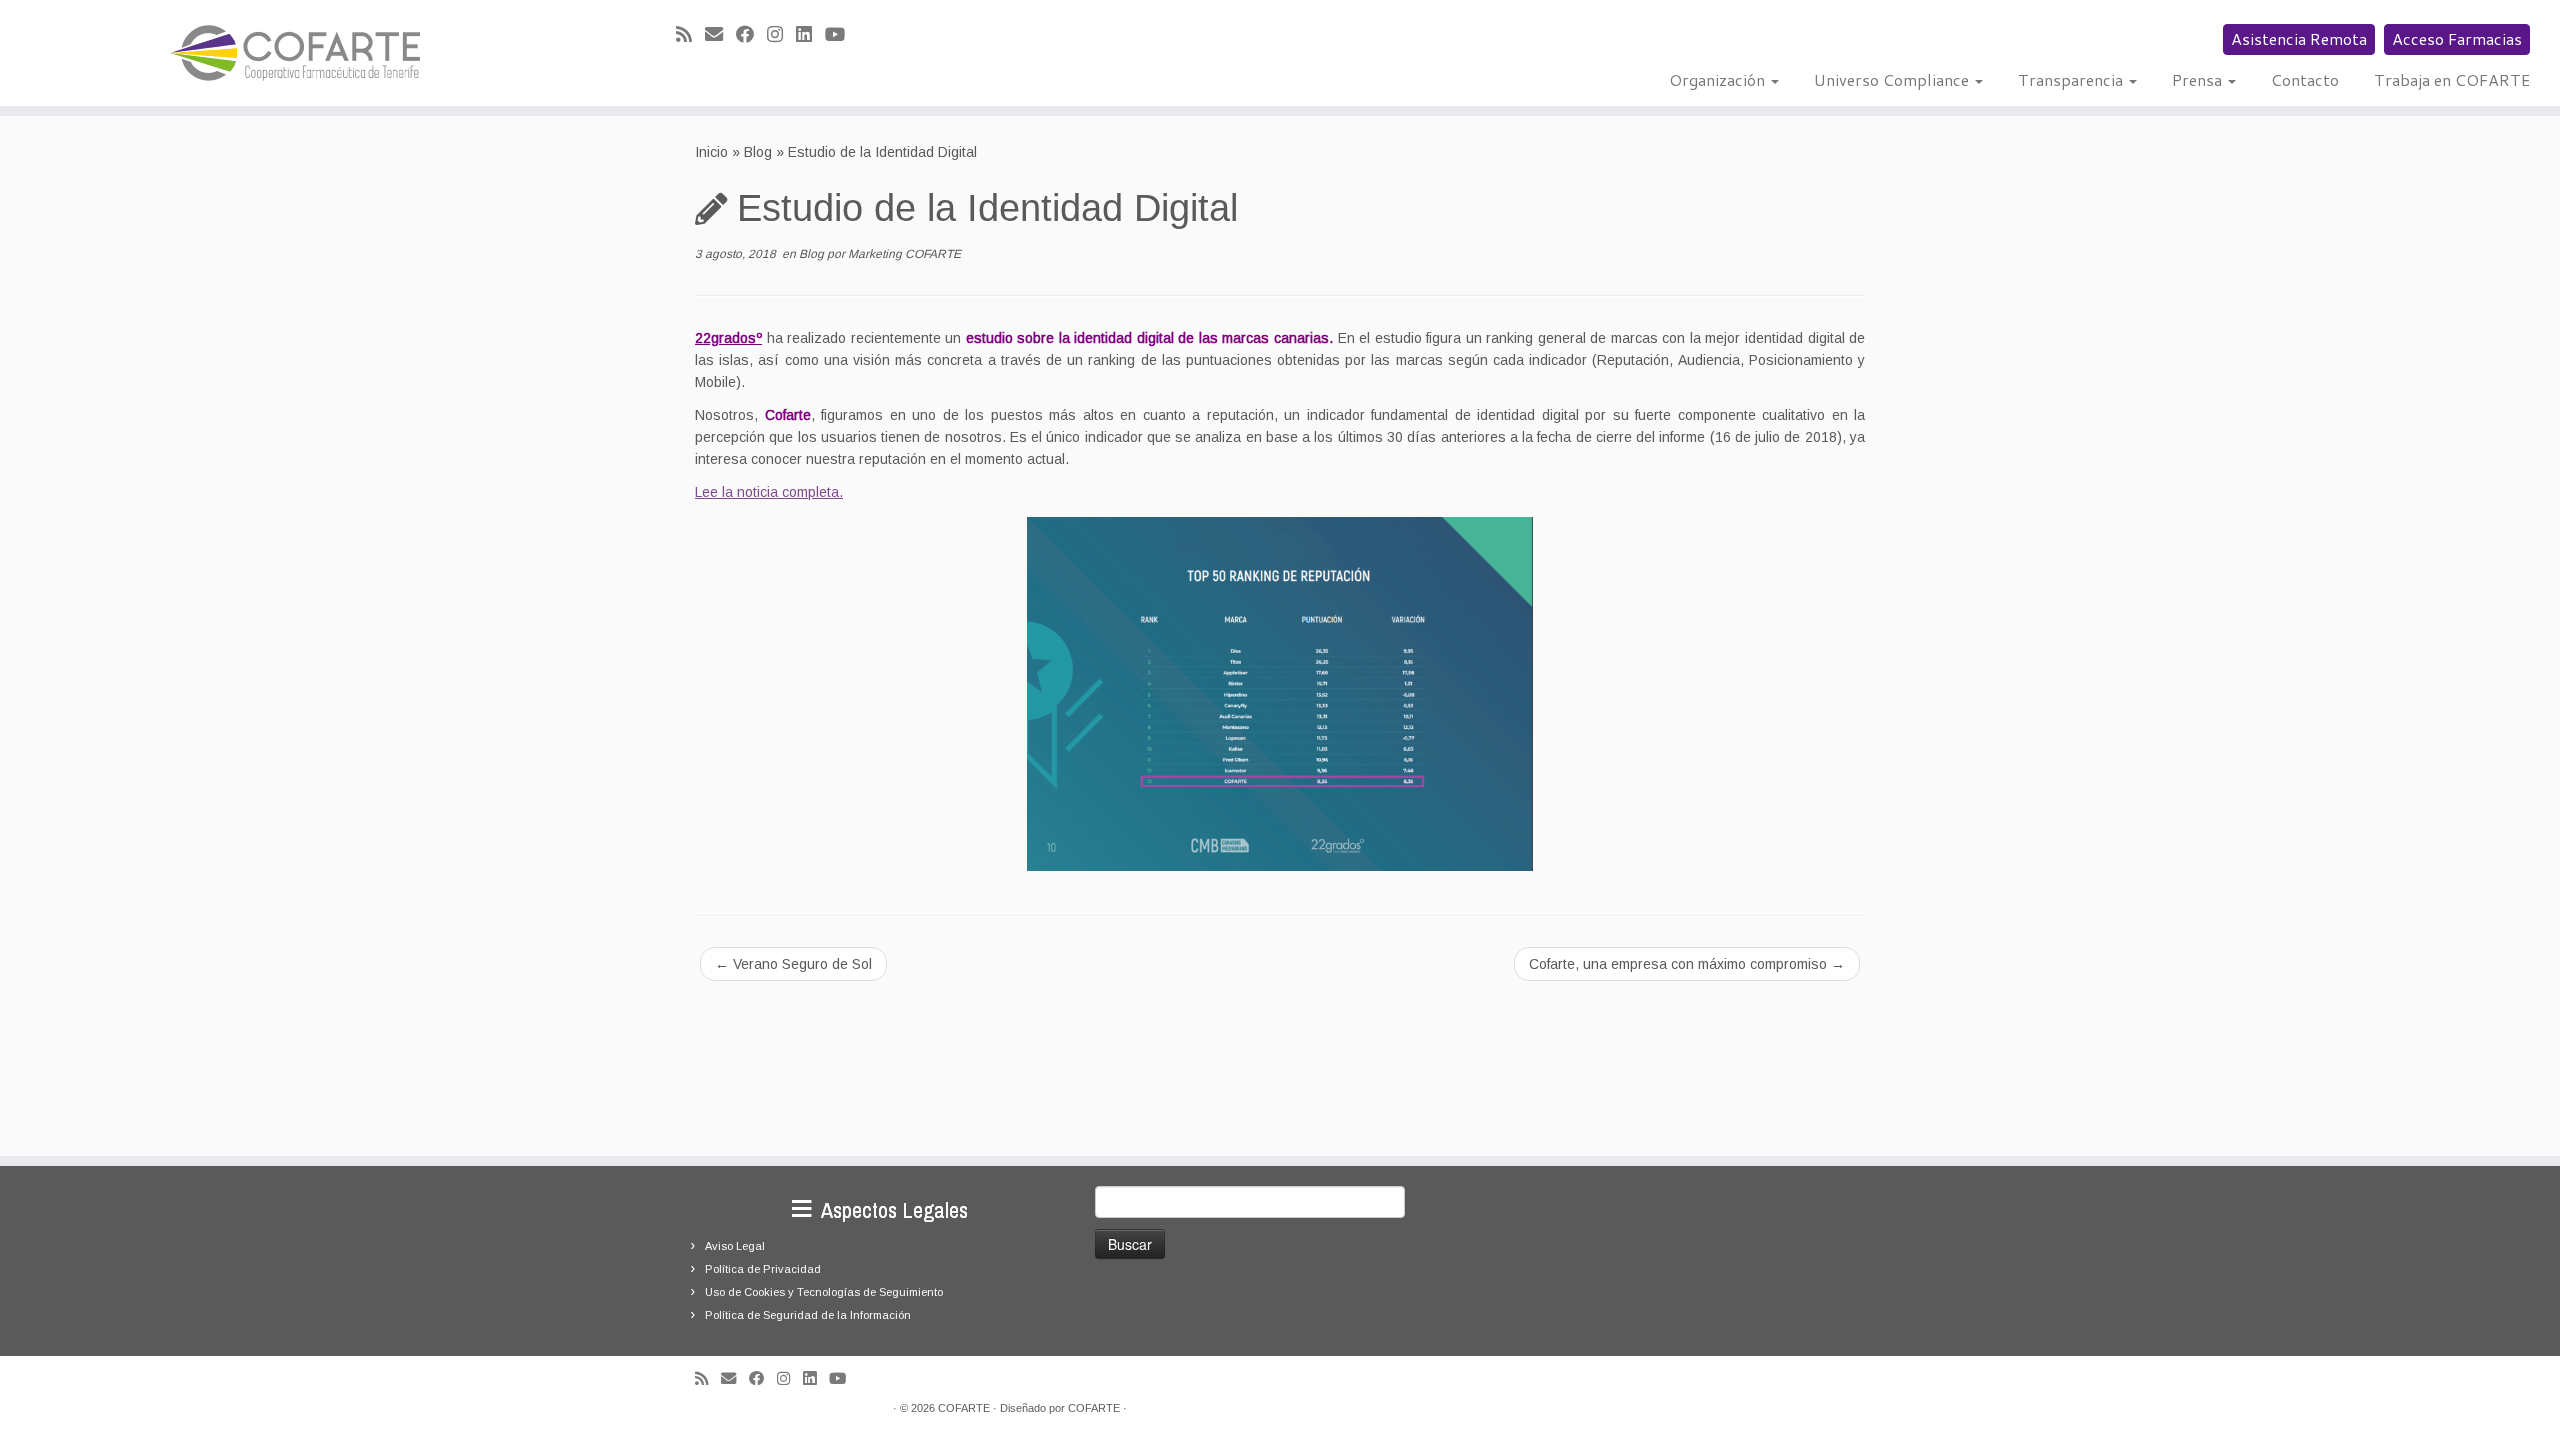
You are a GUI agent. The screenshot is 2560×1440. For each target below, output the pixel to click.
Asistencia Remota (2299, 38)
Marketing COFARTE (904, 254)
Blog (758, 152)
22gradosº (728, 338)
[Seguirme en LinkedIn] (810, 35)
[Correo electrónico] (720, 35)
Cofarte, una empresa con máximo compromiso (1687, 964)
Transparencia (2072, 79)
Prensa (2199, 79)
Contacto (2305, 79)
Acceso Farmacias (2457, 38)
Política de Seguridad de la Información (808, 1315)
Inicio (711, 152)
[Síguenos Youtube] (841, 35)
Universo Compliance (1893, 79)
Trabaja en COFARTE (2452, 79)
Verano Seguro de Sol (793, 964)
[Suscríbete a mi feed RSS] (690, 35)
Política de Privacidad (763, 1269)
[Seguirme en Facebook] (751, 35)
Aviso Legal (735, 1246)
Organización (1719, 79)
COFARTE (964, 1408)
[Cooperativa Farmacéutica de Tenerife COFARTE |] (295, 53)
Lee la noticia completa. (769, 492)
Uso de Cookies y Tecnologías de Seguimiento (824, 1292)
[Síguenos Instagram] (781, 35)
